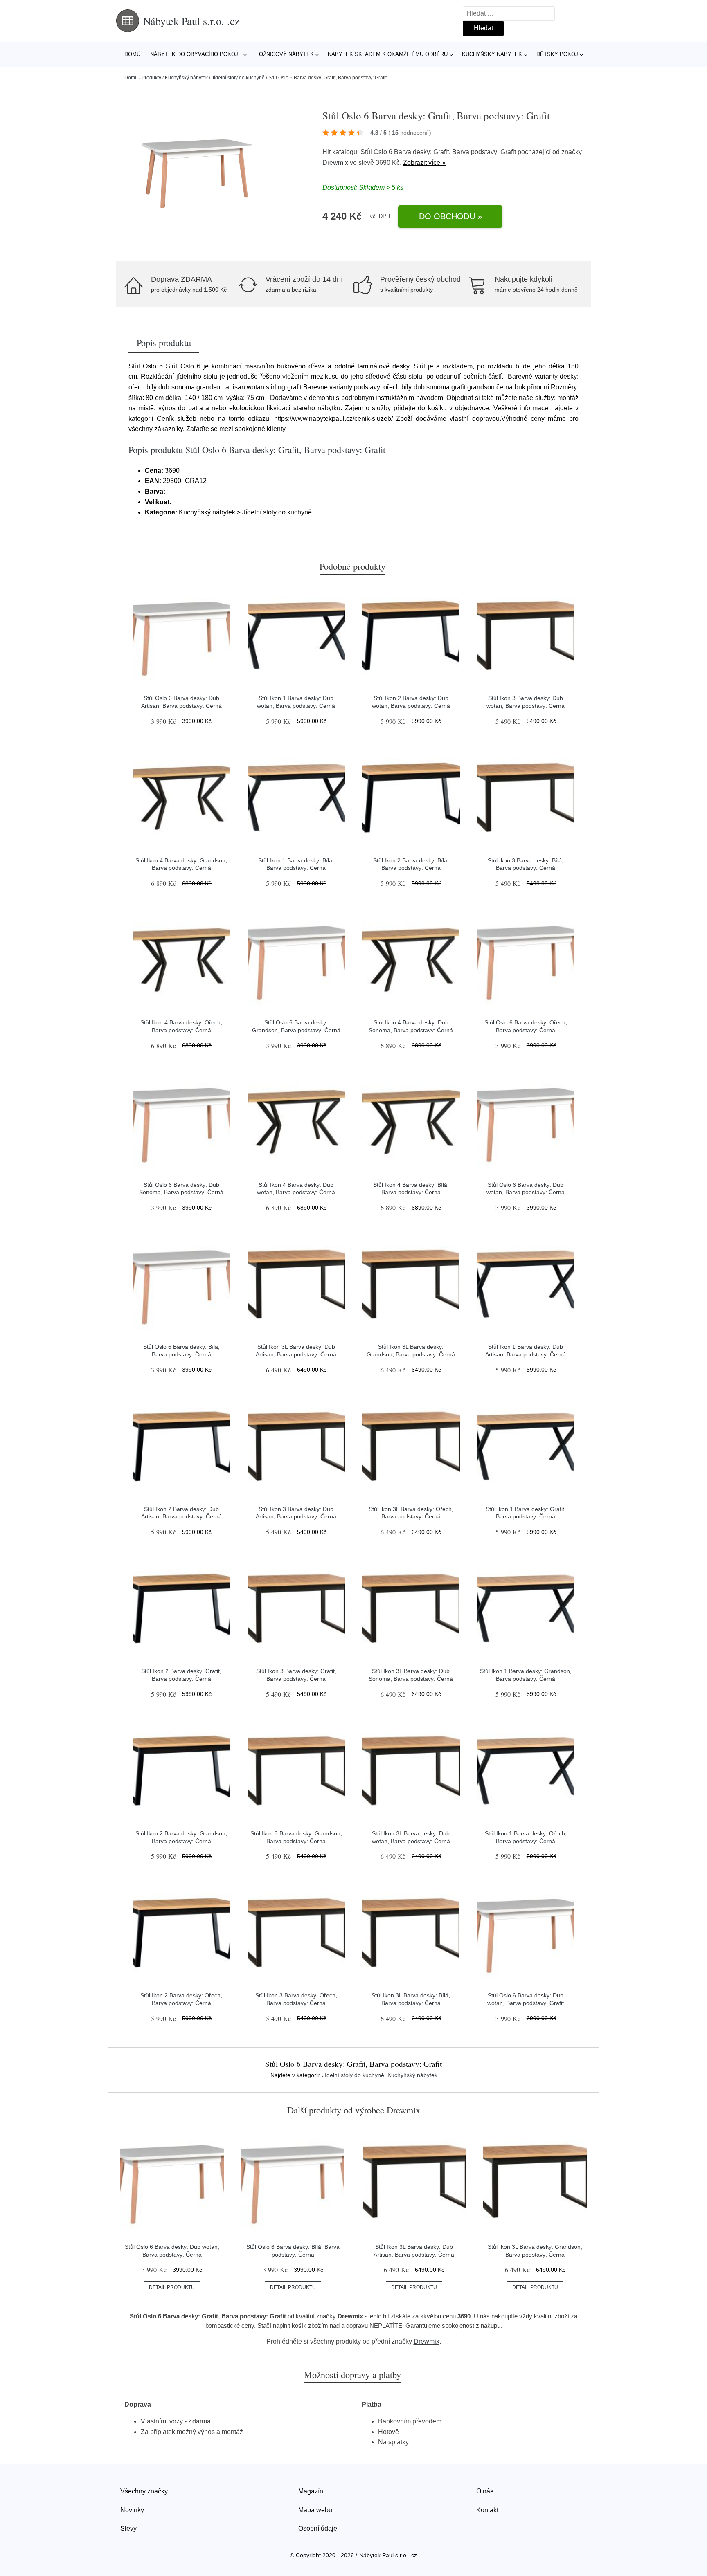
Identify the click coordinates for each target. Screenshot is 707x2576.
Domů (132, 54)
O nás (485, 2491)
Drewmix (335, 163)
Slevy (128, 2528)
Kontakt (487, 2510)
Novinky (132, 2510)
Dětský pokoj (557, 54)
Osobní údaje (318, 2528)
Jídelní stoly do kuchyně (238, 78)
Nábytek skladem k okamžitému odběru (388, 54)
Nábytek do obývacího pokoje (196, 54)
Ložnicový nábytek (285, 54)
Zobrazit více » (424, 163)
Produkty (151, 78)
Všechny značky (144, 2491)
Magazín (311, 2491)
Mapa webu (315, 2510)
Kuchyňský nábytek (492, 54)
